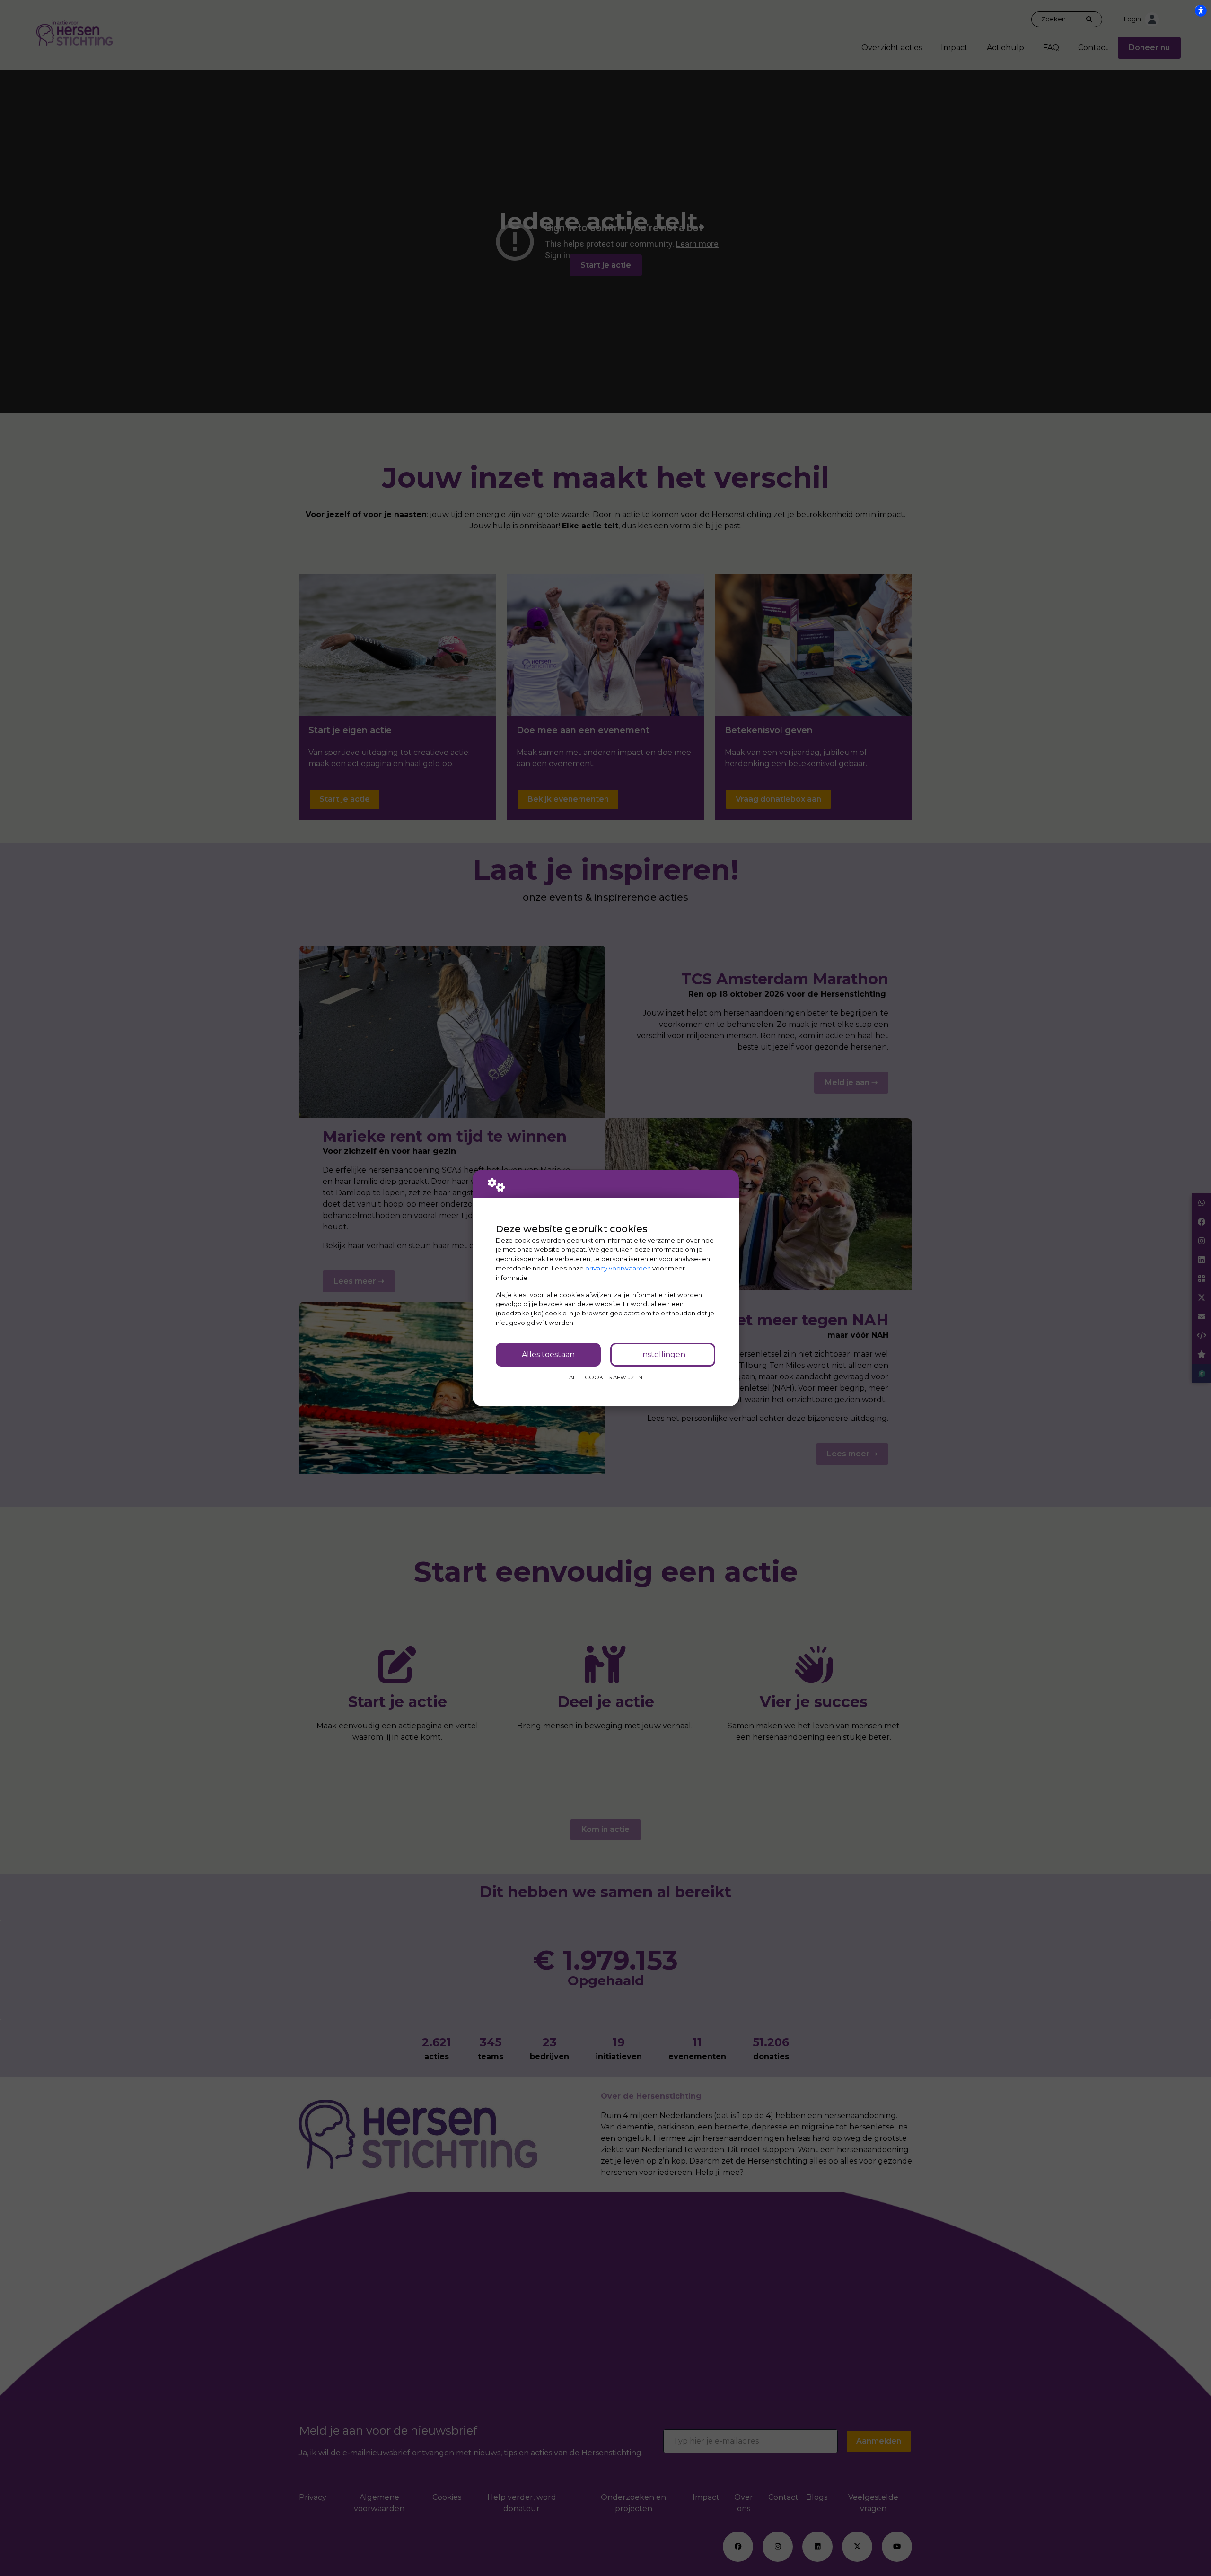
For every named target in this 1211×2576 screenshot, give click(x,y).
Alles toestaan (548, 1354)
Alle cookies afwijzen (606, 1377)
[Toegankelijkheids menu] (1201, 10)
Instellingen (663, 1354)
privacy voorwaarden (618, 1268)
